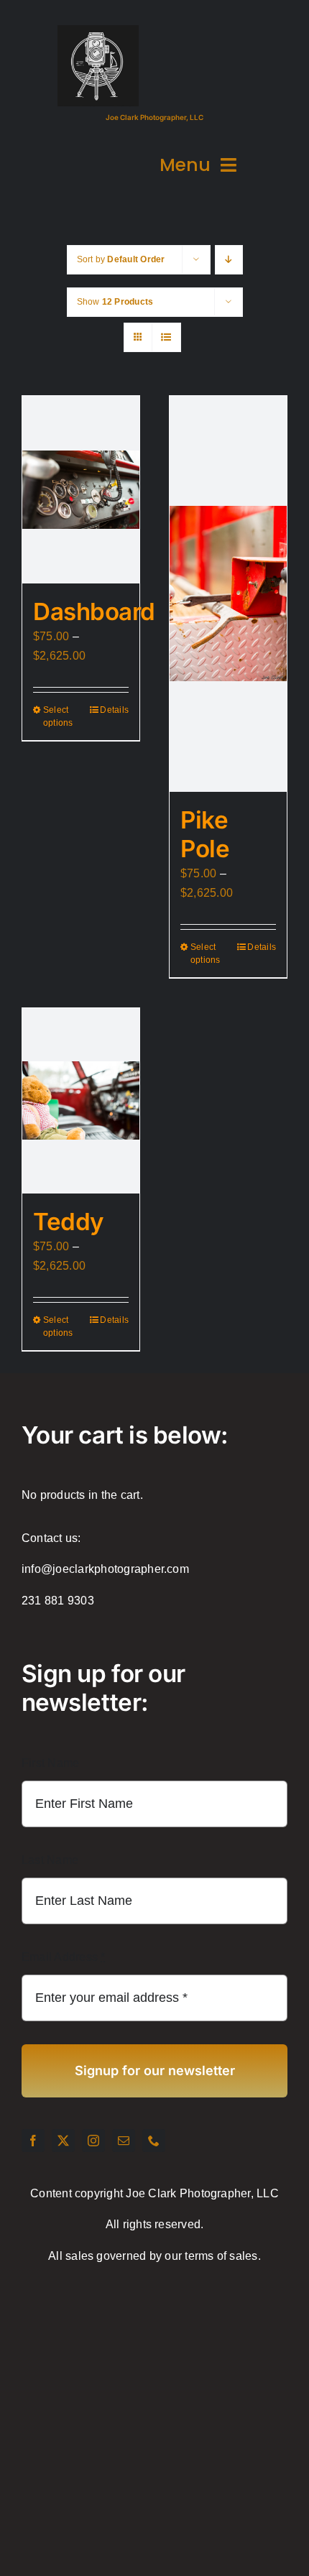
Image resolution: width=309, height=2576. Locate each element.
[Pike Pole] (228, 594)
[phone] (154, 2141)
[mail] (124, 2141)
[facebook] (33, 2141)
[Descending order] (229, 260)
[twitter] (63, 2141)
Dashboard (94, 611)
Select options (58, 716)
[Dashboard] (81, 490)
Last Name (50, 1860)
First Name (50, 1763)
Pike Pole (205, 834)
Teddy (69, 1222)
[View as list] (166, 337)
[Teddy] (81, 1101)
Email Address (64, 1957)
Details (114, 710)
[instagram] (93, 2141)
